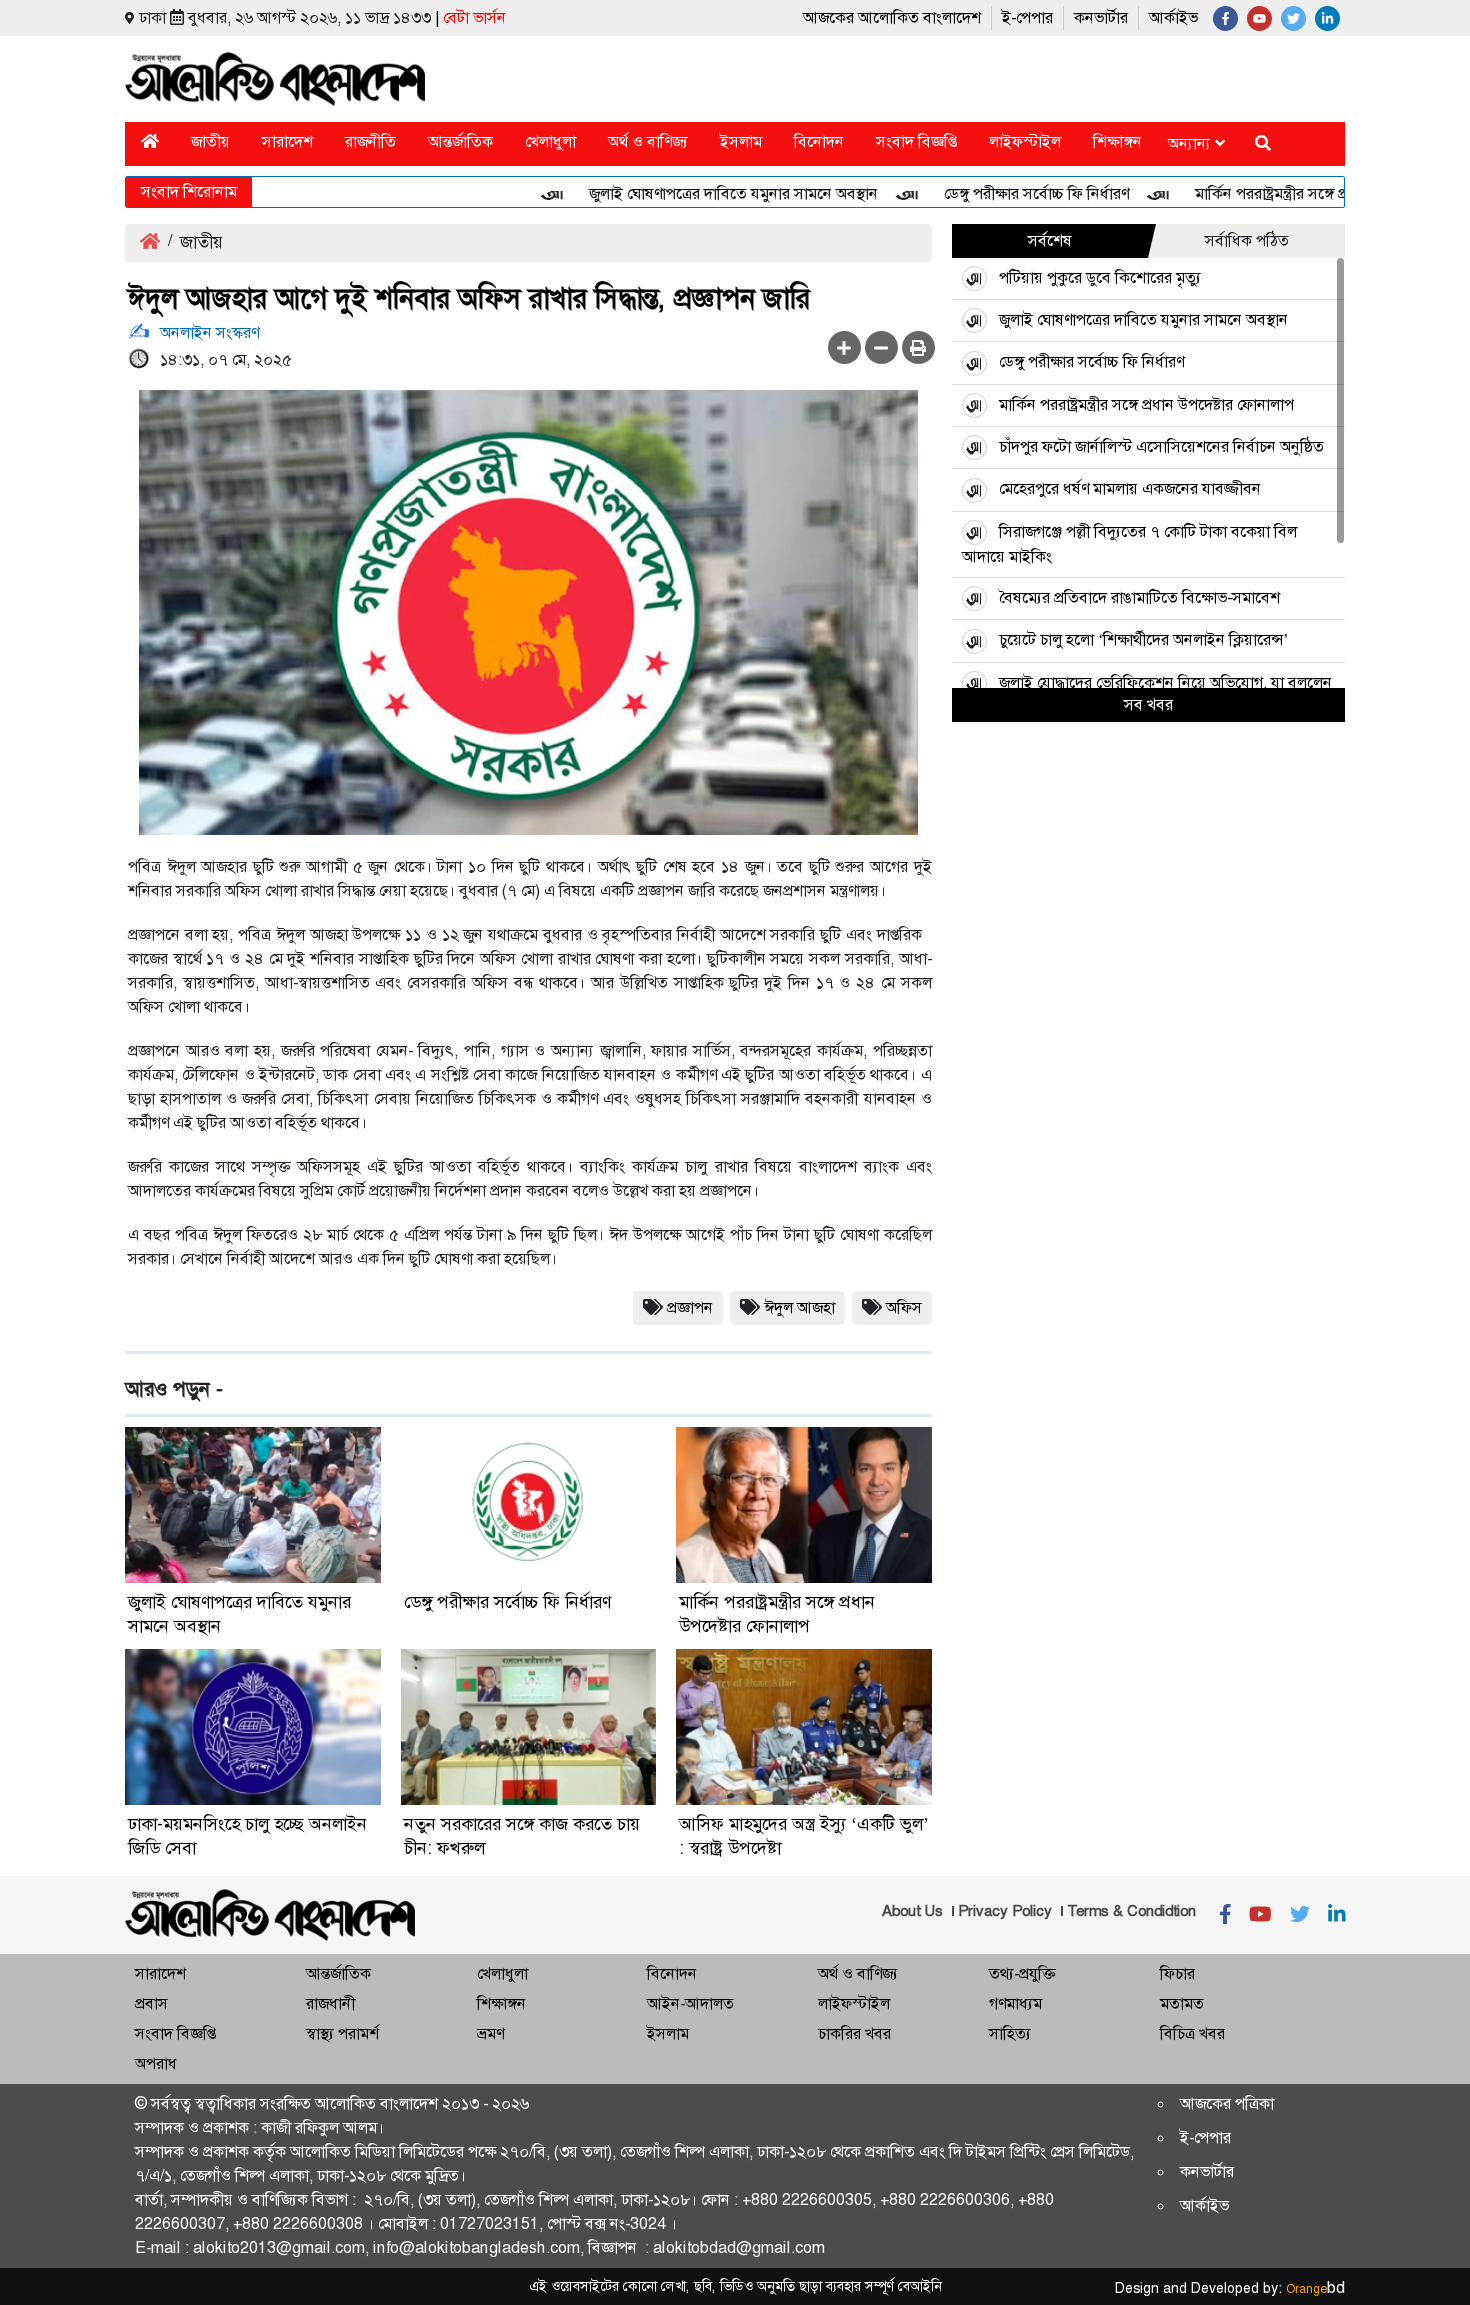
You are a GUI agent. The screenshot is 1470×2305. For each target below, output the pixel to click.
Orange (1315, 2289)
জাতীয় (210, 141)
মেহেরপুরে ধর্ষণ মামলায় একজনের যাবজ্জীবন (1130, 488)
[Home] (150, 141)
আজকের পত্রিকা (1227, 2103)
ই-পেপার (1027, 17)
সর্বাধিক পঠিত (1247, 240)
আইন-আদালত (690, 2003)
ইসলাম (741, 141)
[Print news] (918, 347)
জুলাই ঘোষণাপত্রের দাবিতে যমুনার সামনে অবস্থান (691, 193)
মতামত (1182, 2003)
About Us (912, 1911)
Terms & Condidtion (1131, 1911)
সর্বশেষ (1050, 240)
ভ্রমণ (490, 2033)
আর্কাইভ (1173, 17)
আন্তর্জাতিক (460, 141)
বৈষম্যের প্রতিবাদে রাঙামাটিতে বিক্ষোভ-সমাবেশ (1139, 597)
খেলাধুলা (550, 141)
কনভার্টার (1101, 17)
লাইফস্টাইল (1025, 141)
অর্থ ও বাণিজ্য (648, 141)
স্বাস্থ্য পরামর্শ (342, 2033)
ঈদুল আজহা (799, 1307)
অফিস (904, 1307)
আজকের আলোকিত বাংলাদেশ (892, 17)
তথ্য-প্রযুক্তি (1022, 1973)
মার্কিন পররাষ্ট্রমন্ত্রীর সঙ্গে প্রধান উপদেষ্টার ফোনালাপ (1300, 193)
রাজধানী (330, 2003)
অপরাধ (156, 2063)
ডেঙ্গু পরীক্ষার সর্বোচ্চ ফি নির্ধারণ (994, 193)
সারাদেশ (287, 141)
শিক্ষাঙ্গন (1117, 141)
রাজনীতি (370, 141)
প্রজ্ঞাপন (690, 1307)
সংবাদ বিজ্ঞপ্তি (916, 141)
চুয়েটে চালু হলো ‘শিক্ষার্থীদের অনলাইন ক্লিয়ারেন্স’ (1143, 639)
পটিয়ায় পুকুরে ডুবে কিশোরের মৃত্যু (1100, 277)
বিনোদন (819, 141)
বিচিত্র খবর (1192, 2033)
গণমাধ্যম (1015, 2003)
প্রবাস (151, 2003)
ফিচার (1177, 1973)
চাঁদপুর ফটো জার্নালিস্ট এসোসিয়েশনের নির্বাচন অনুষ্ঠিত (1161, 446)
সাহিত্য (1010, 2033)
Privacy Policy (1005, 1911)
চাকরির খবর (854, 2033)
